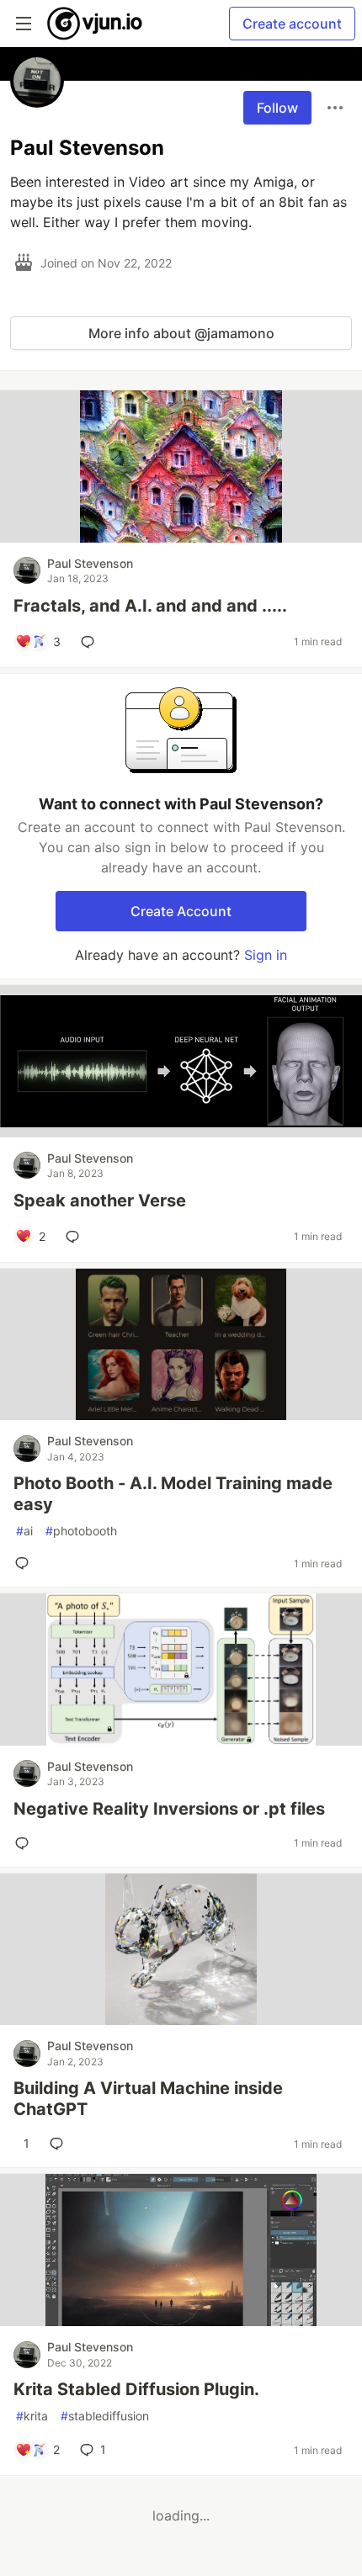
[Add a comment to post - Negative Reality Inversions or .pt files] (25, 1843)
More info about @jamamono (181, 333)
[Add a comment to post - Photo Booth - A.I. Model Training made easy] (25, 1563)
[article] (181, 538)
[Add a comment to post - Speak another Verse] (76, 1237)
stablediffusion (105, 2416)
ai (24, 1531)
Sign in (266, 955)
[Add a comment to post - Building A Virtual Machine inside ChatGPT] (60, 2144)
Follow (277, 108)
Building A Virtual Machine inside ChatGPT (148, 2099)
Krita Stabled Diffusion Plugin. (136, 2389)
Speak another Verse (100, 1201)
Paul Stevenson (90, 563)
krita (32, 2416)
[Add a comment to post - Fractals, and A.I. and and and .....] (91, 642)
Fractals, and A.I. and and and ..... (150, 606)
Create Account (181, 911)
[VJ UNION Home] (96, 24)
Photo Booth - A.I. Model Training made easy (173, 1494)
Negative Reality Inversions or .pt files (169, 1809)
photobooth (81, 1531)
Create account (292, 24)
